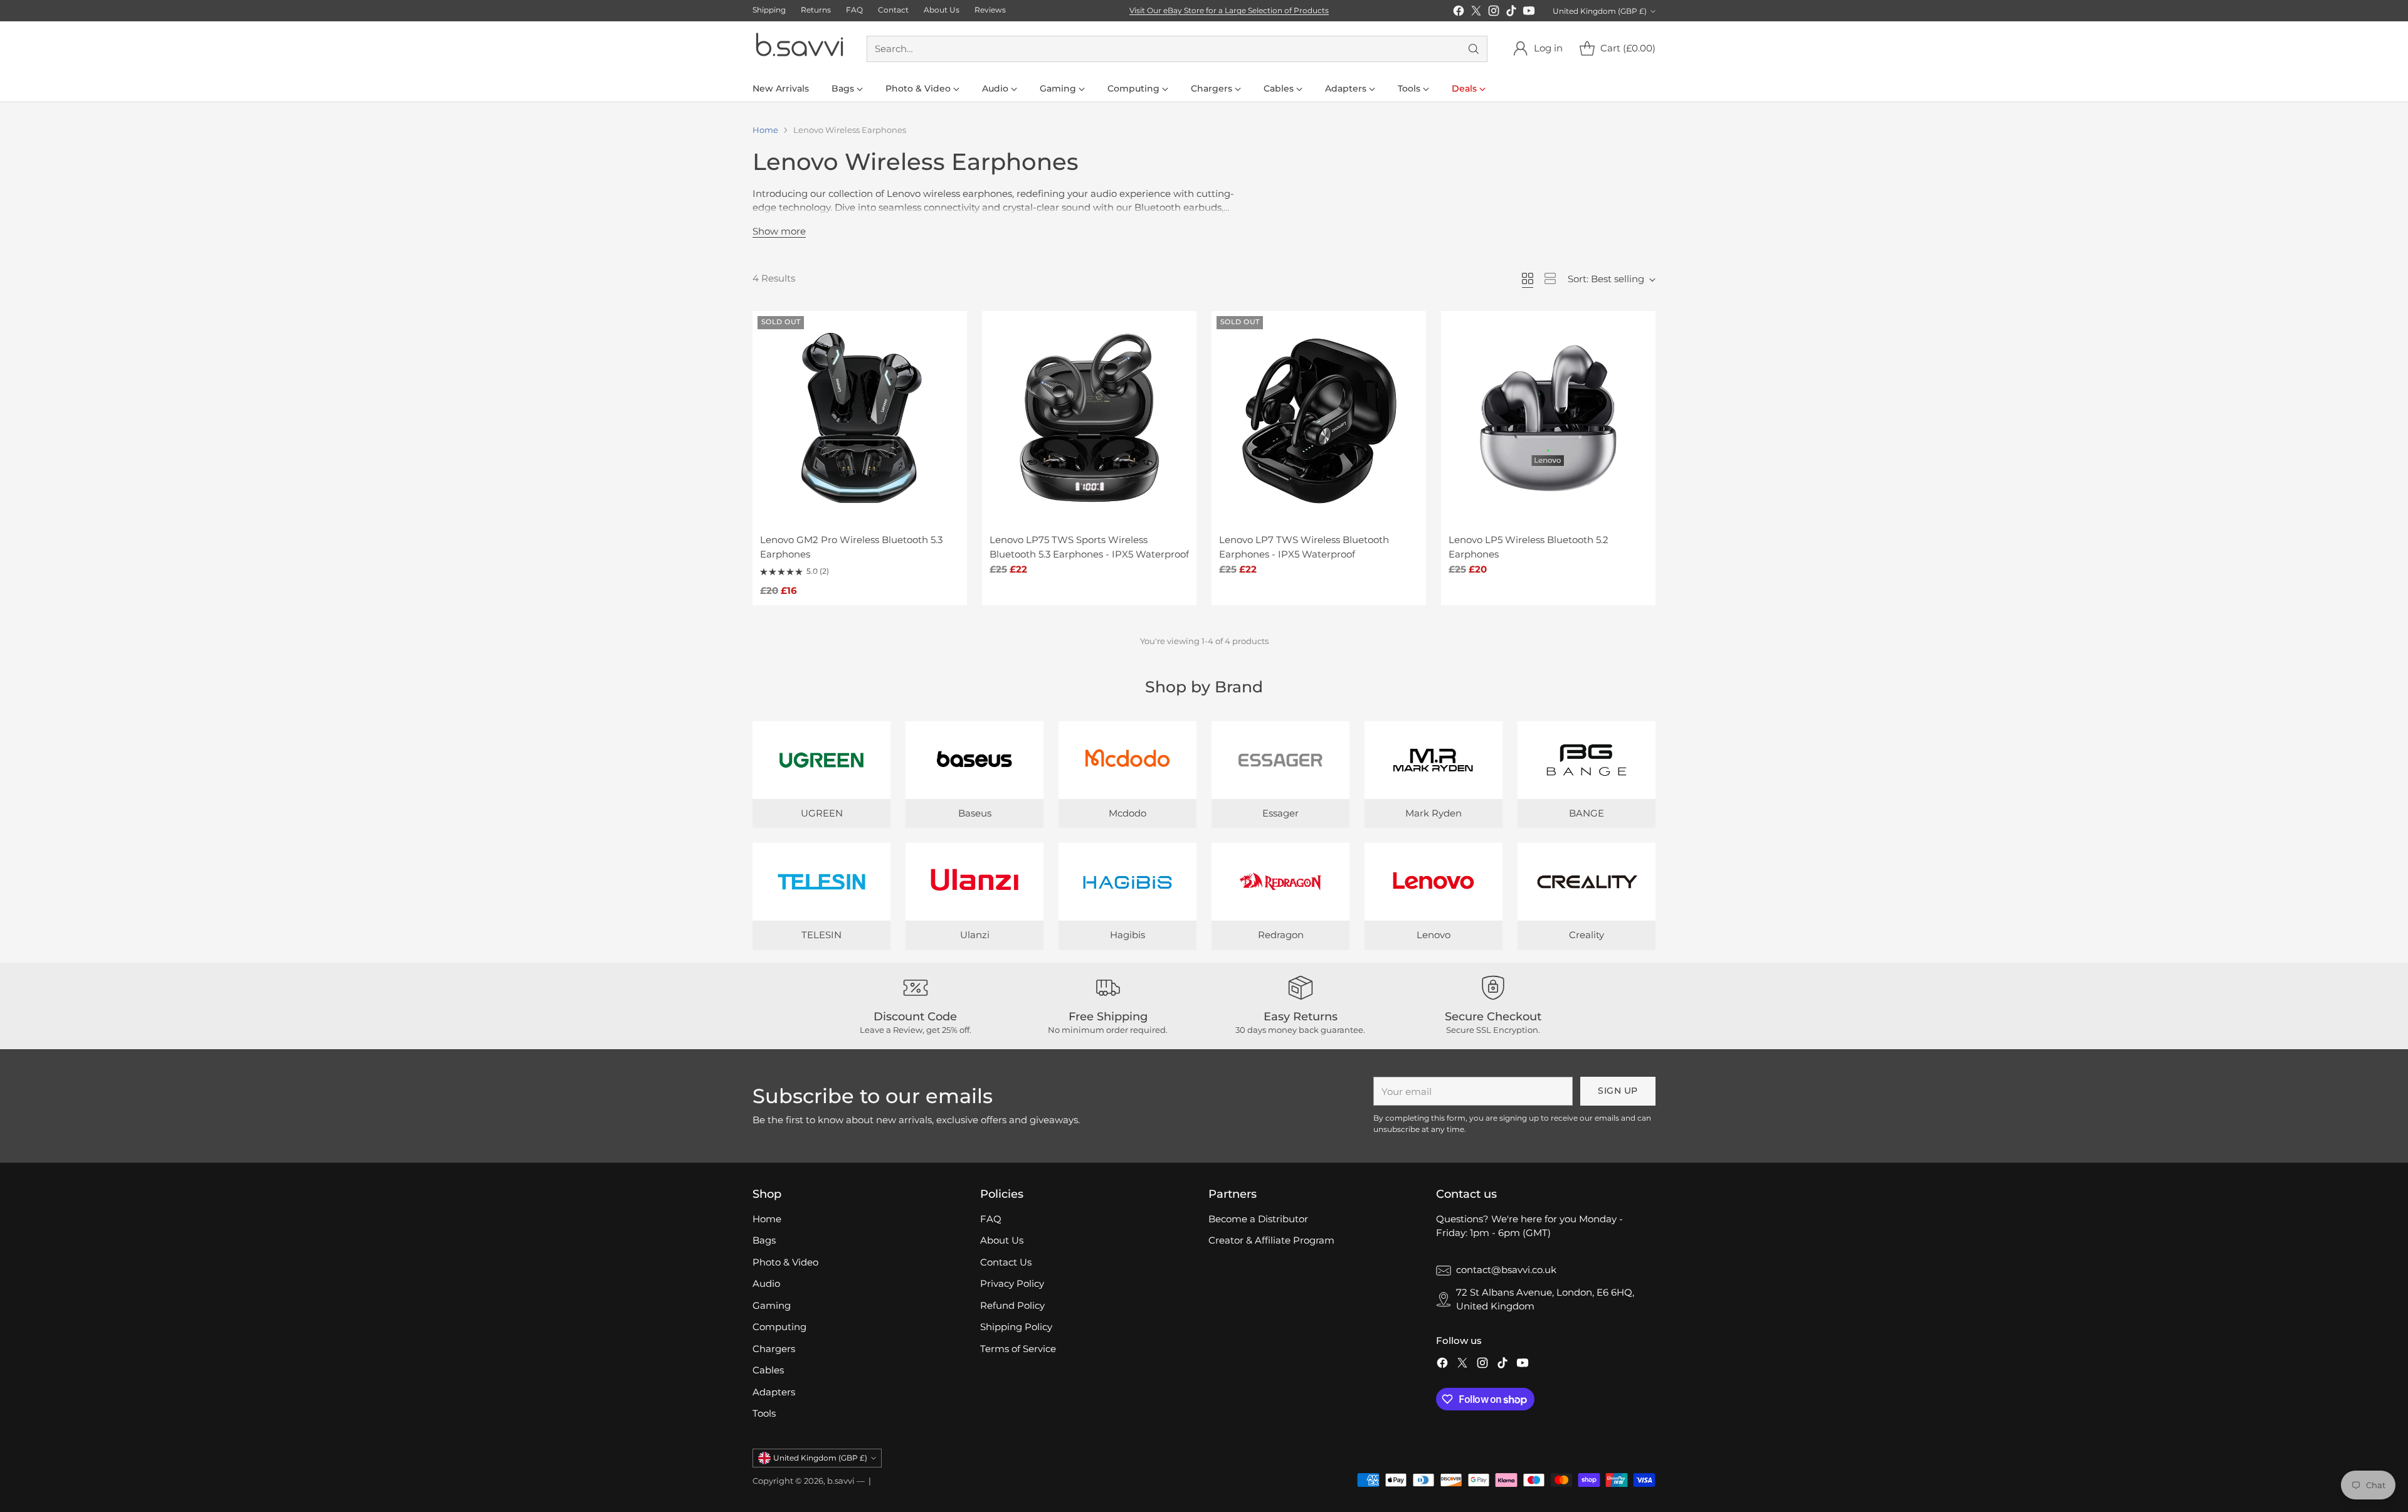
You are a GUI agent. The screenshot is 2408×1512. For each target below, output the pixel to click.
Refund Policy (1012, 1305)
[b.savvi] (800, 49)
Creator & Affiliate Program (1271, 1240)
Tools (764, 1413)
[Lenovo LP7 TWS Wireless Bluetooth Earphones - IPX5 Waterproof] (1319, 418)
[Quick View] (951, 327)
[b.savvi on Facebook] (1459, 13)
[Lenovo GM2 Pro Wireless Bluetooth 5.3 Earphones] (860, 418)
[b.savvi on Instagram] (1494, 13)
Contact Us (1006, 1262)
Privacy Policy (1012, 1283)
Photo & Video (785, 1262)
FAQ (991, 1219)
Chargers (774, 1349)
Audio (766, 1283)
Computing (779, 1327)
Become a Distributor (1258, 1219)
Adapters (774, 1392)
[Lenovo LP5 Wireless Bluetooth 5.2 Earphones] (1548, 418)
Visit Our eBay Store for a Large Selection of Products (1229, 10)
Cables (768, 1370)
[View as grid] (1528, 278)
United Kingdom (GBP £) (1600, 11)
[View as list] (1550, 278)
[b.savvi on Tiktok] (1511, 13)
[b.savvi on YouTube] (1529, 13)
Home (765, 130)
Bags (764, 1240)
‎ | (869, 1481)
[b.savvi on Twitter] (1476, 13)
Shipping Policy (1016, 1327)
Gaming (772, 1305)
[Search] (1474, 49)
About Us (1002, 1240)
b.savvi (841, 1481)
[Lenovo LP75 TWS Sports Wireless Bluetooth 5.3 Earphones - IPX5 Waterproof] (1089, 418)
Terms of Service (1018, 1349)
